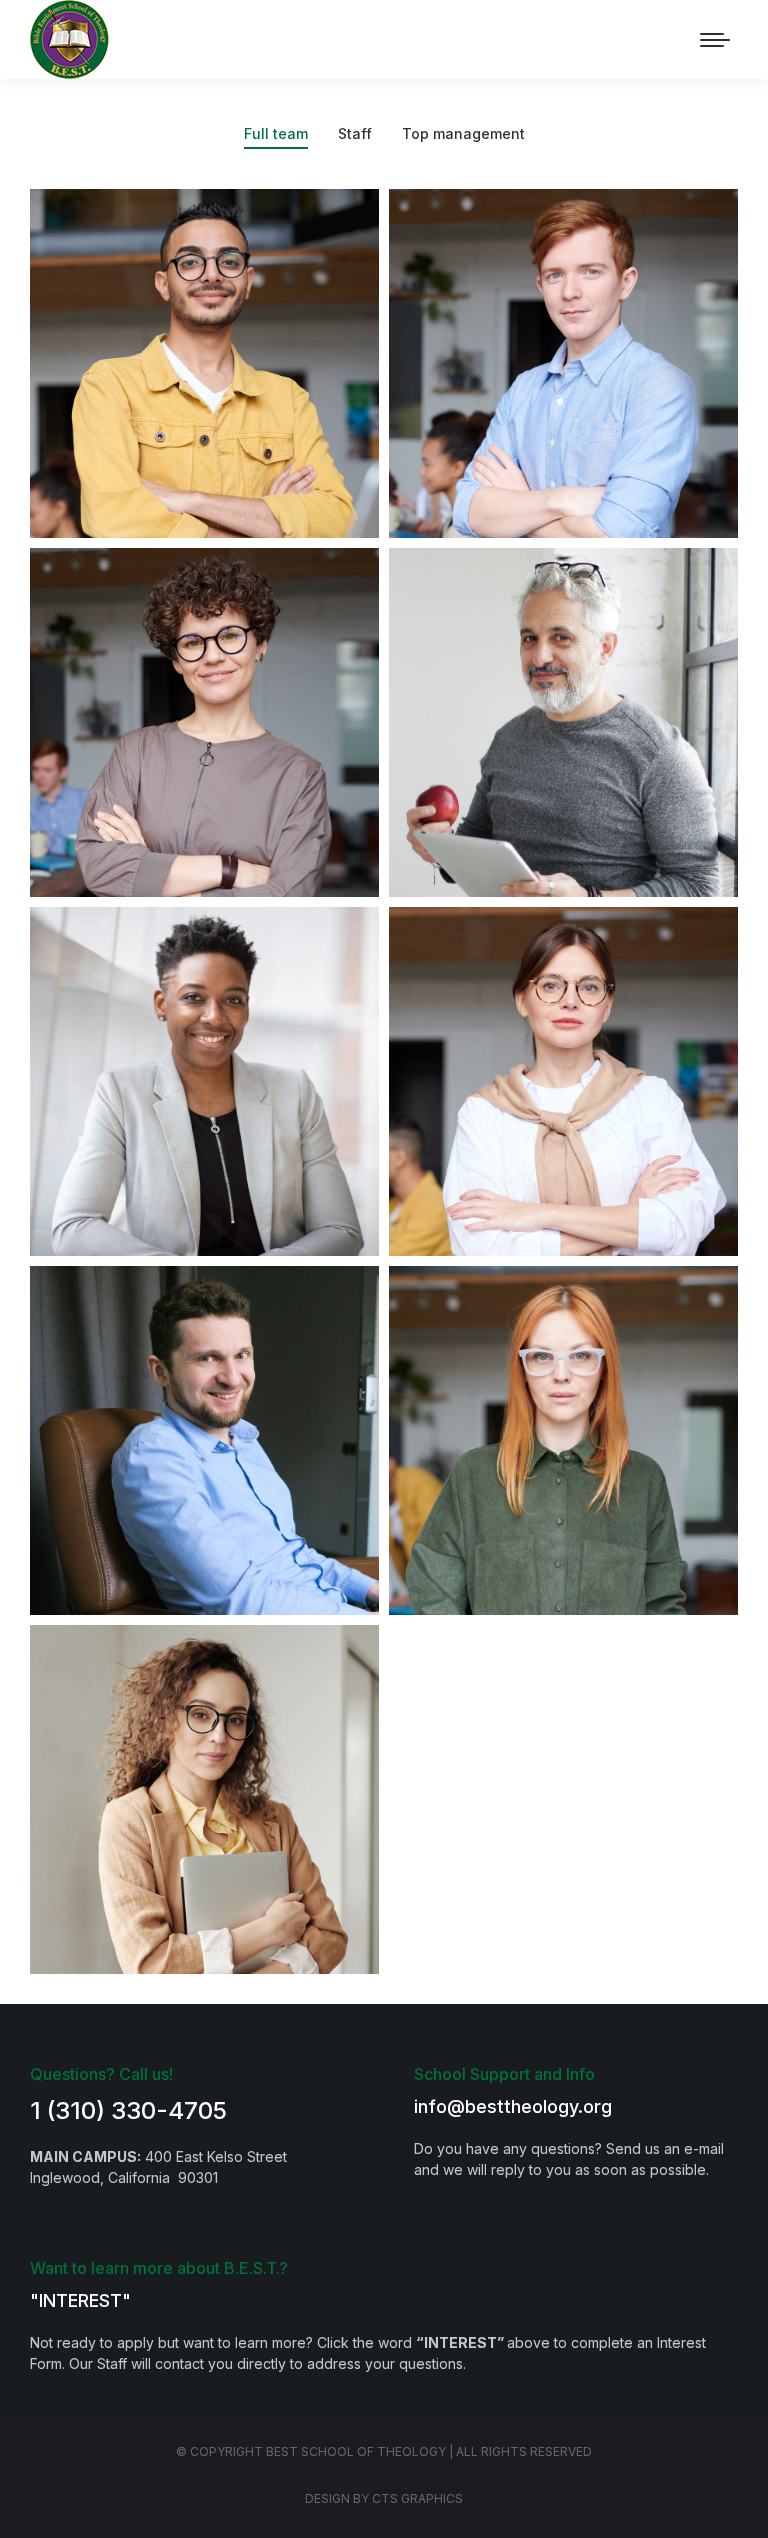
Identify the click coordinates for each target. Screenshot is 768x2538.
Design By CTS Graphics (384, 2498)
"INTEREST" (80, 2300)
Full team (276, 133)
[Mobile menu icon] (715, 40)
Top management (463, 133)
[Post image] (204, 363)
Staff (355, 133)
